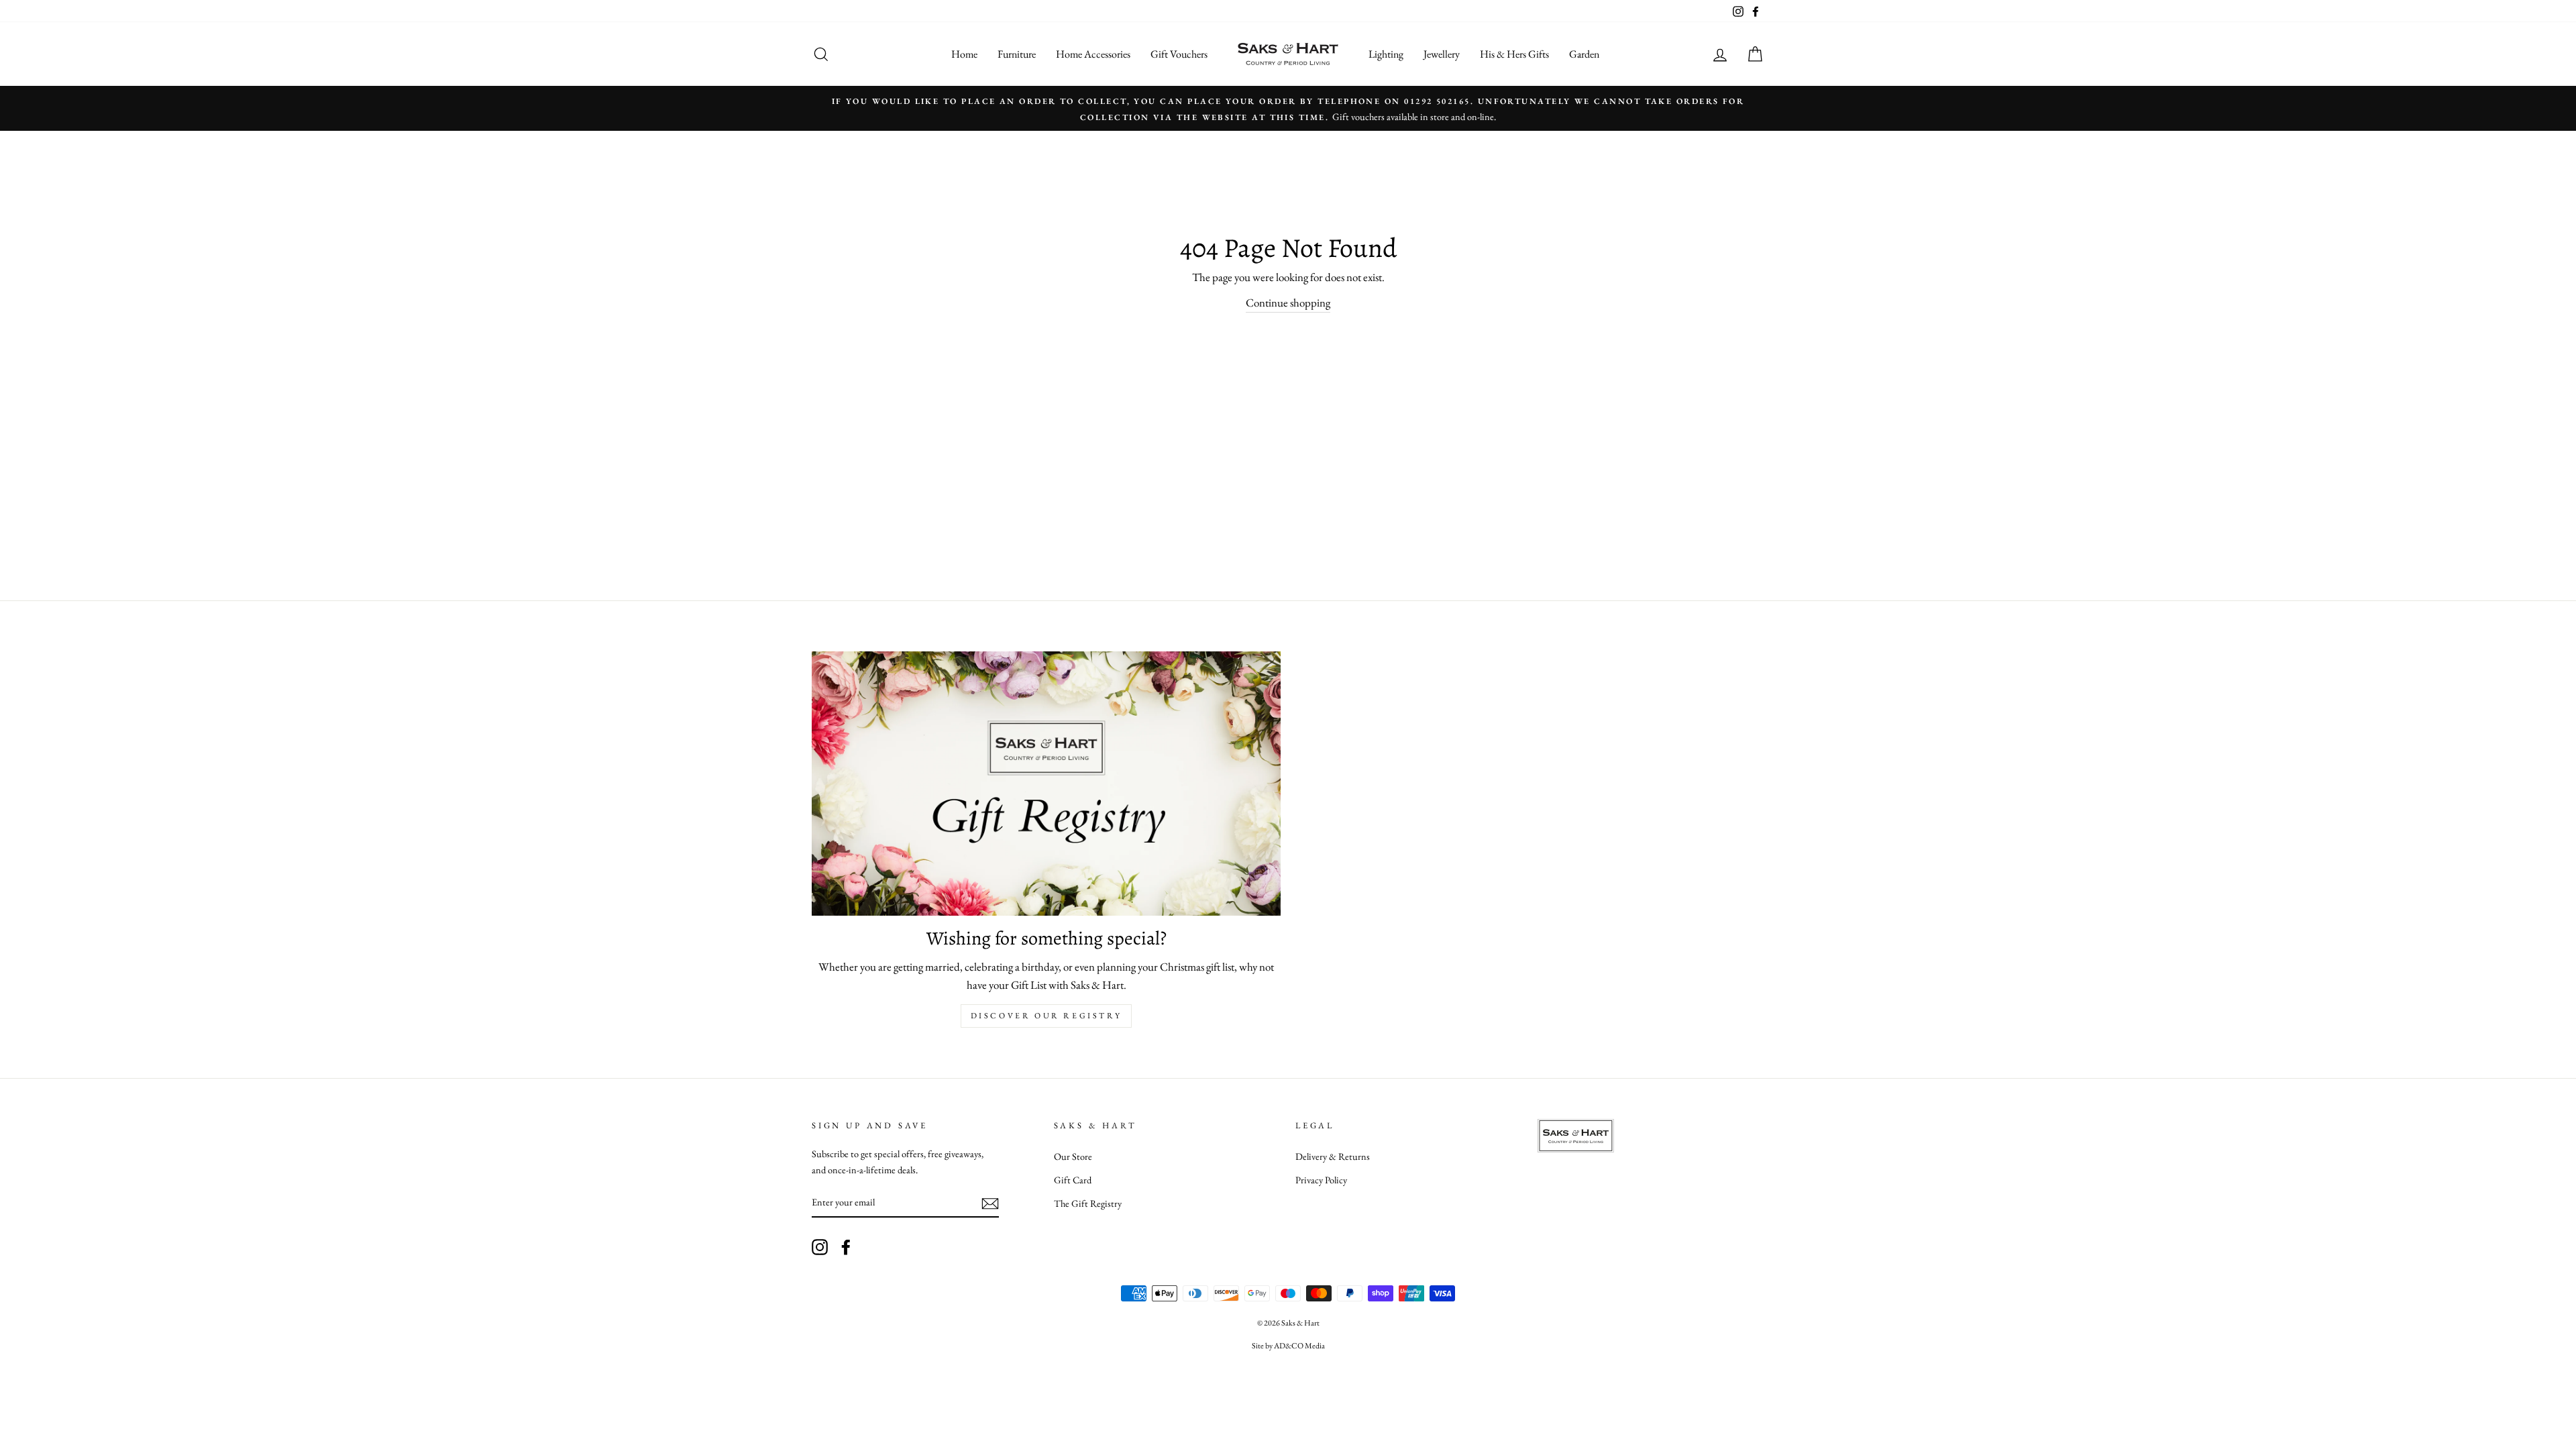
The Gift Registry (1088, 1203)
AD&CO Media (1299, 1346)
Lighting (1386, 54)
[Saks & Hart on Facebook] (846, 1246)
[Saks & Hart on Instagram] (820, 1246)
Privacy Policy (1321, 1180)
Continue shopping (1288, 303)
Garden (1584, 54)
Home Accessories (1093, 54)
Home (964, 54)
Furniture (1017, 54)
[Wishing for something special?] (1046, 783)
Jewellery (1442, 54)
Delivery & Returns (1333, 1156)
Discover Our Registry (1046, 1016)
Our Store (1073, 1156)
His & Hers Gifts (1514, 54)
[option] (1288, 108)
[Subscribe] (990, 1202)
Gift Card (1073, 1180)
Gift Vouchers (1179, 54)
